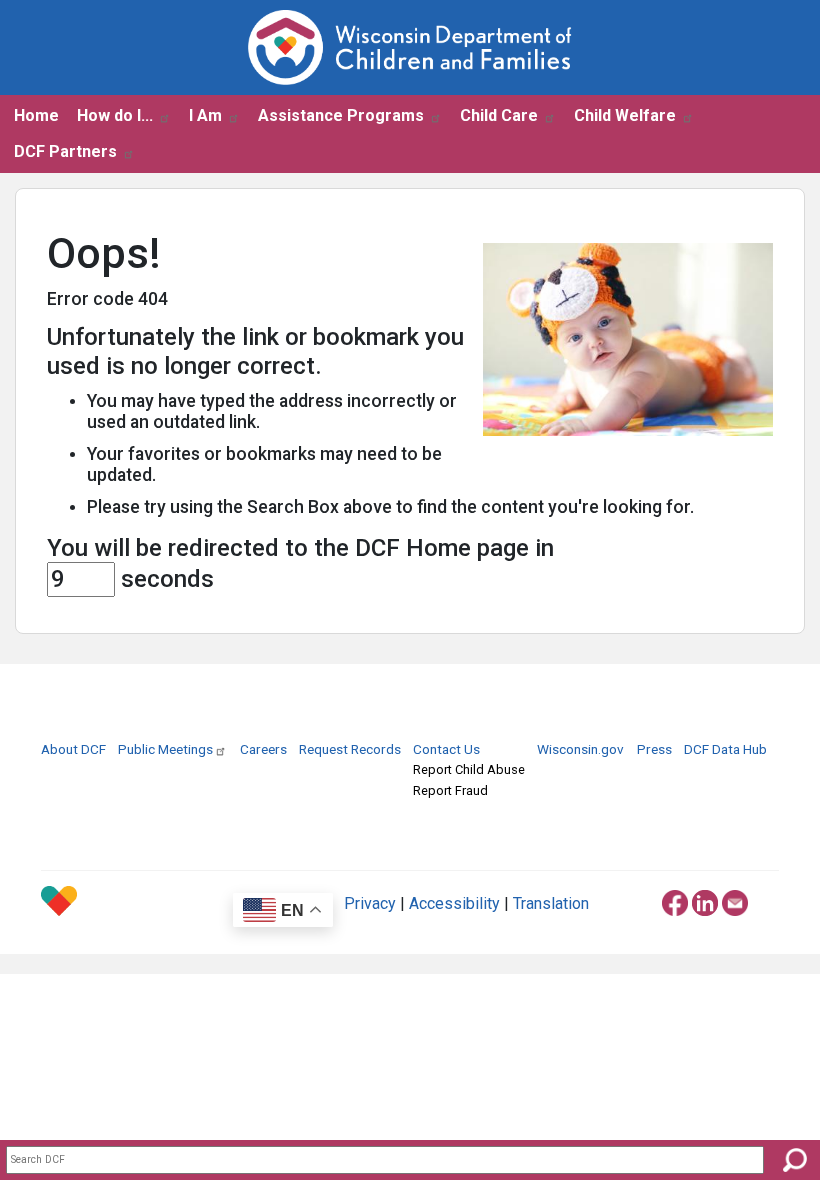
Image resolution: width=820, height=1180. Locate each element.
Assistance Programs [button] (341, 115)
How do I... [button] (115, 115)
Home (36, 115)
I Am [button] (205, 115)
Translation (551, 903)
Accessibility (454, 903)
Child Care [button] (499, 115)
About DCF (73, 749)
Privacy (370, 903)
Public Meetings (165, 749)
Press (654, 749)
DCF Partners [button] (65, 151)
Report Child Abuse (469, 769)
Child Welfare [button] (625, 115)
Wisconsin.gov (580, 749)
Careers (263, 749)
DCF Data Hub (725, 749)
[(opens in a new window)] (675, 899)
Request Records (350, 749)
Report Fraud (450, 790)
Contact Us (446, 749)
